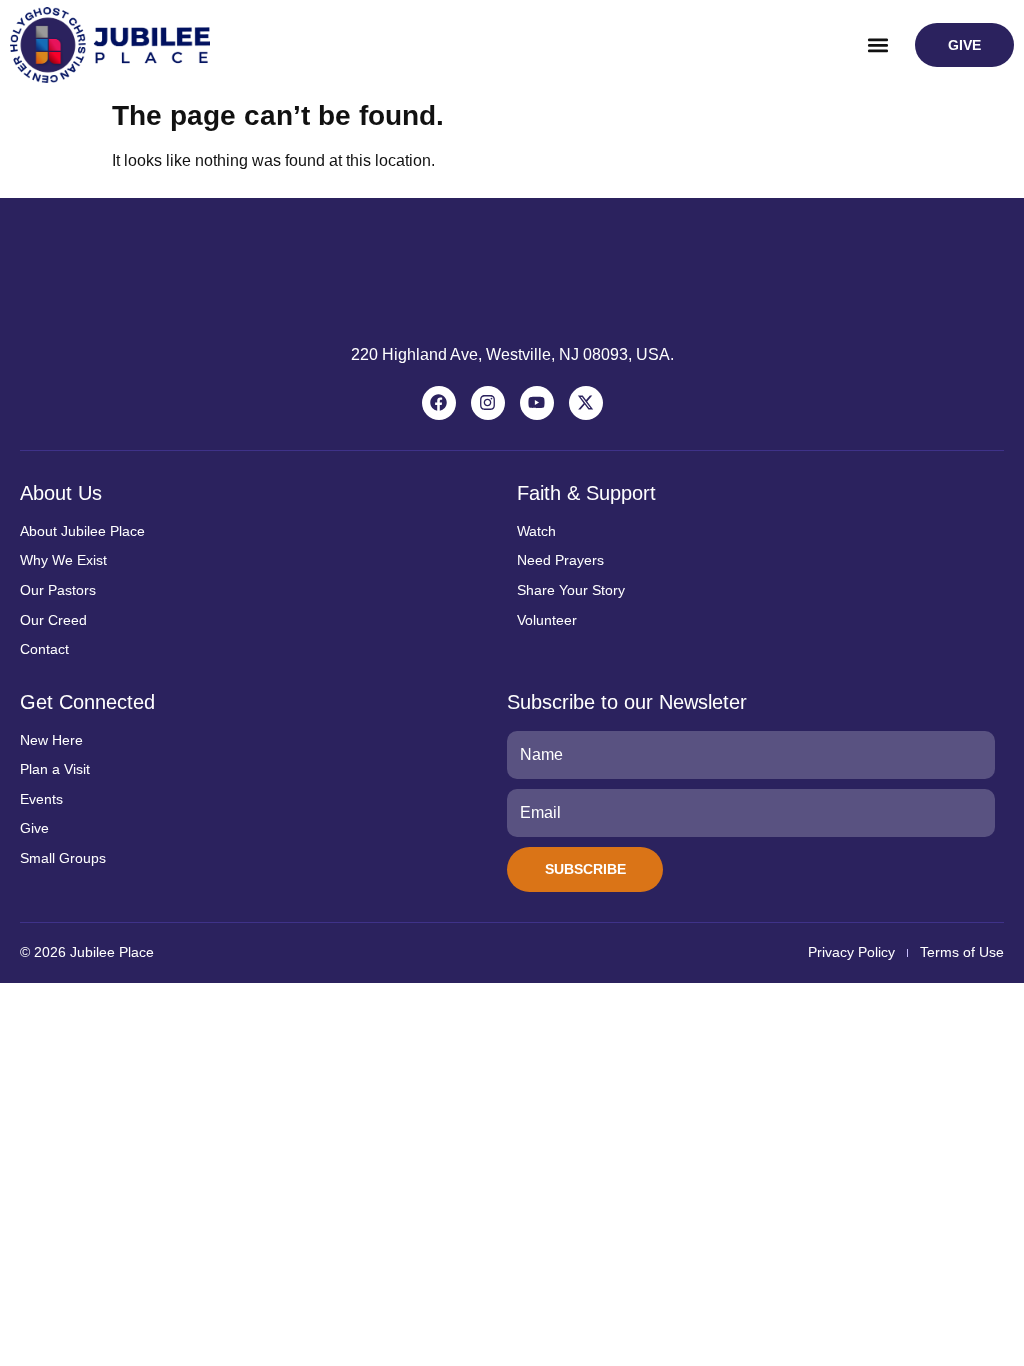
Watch (536, 531)
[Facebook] (439, 403)
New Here (51, 740)
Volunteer (547, 620)
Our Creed (53, 620)
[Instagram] (488, 403)
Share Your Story (571, 590)
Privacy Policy (851, 952)
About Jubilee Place (82, 531)
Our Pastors (58, 590)
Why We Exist (63, 560)
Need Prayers (560, 560)
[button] (878, 45)
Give (34, 828)
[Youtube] (537, 403)
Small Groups (63, 858)
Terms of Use (962, 952)
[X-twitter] (586, 403)
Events (41, 799)
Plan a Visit (55, 769)
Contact (44, 649)
